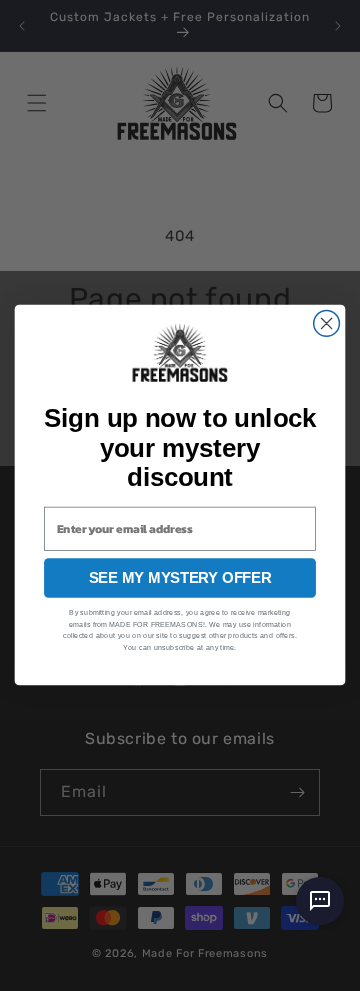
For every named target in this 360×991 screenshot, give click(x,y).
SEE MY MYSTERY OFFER (180, 578)
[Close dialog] (327, 324)
